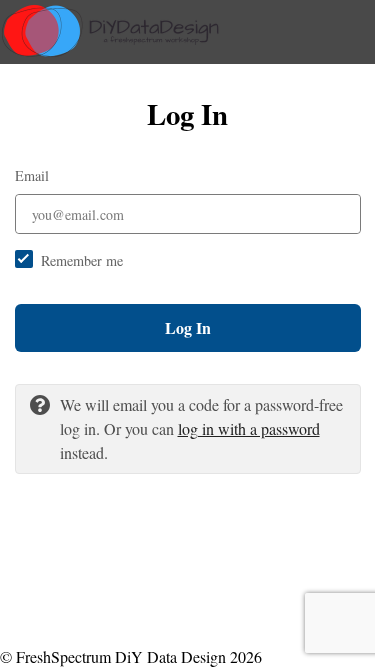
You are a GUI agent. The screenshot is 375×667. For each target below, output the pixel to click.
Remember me (82, 260)
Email (32, 175)
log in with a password (249, 428)
